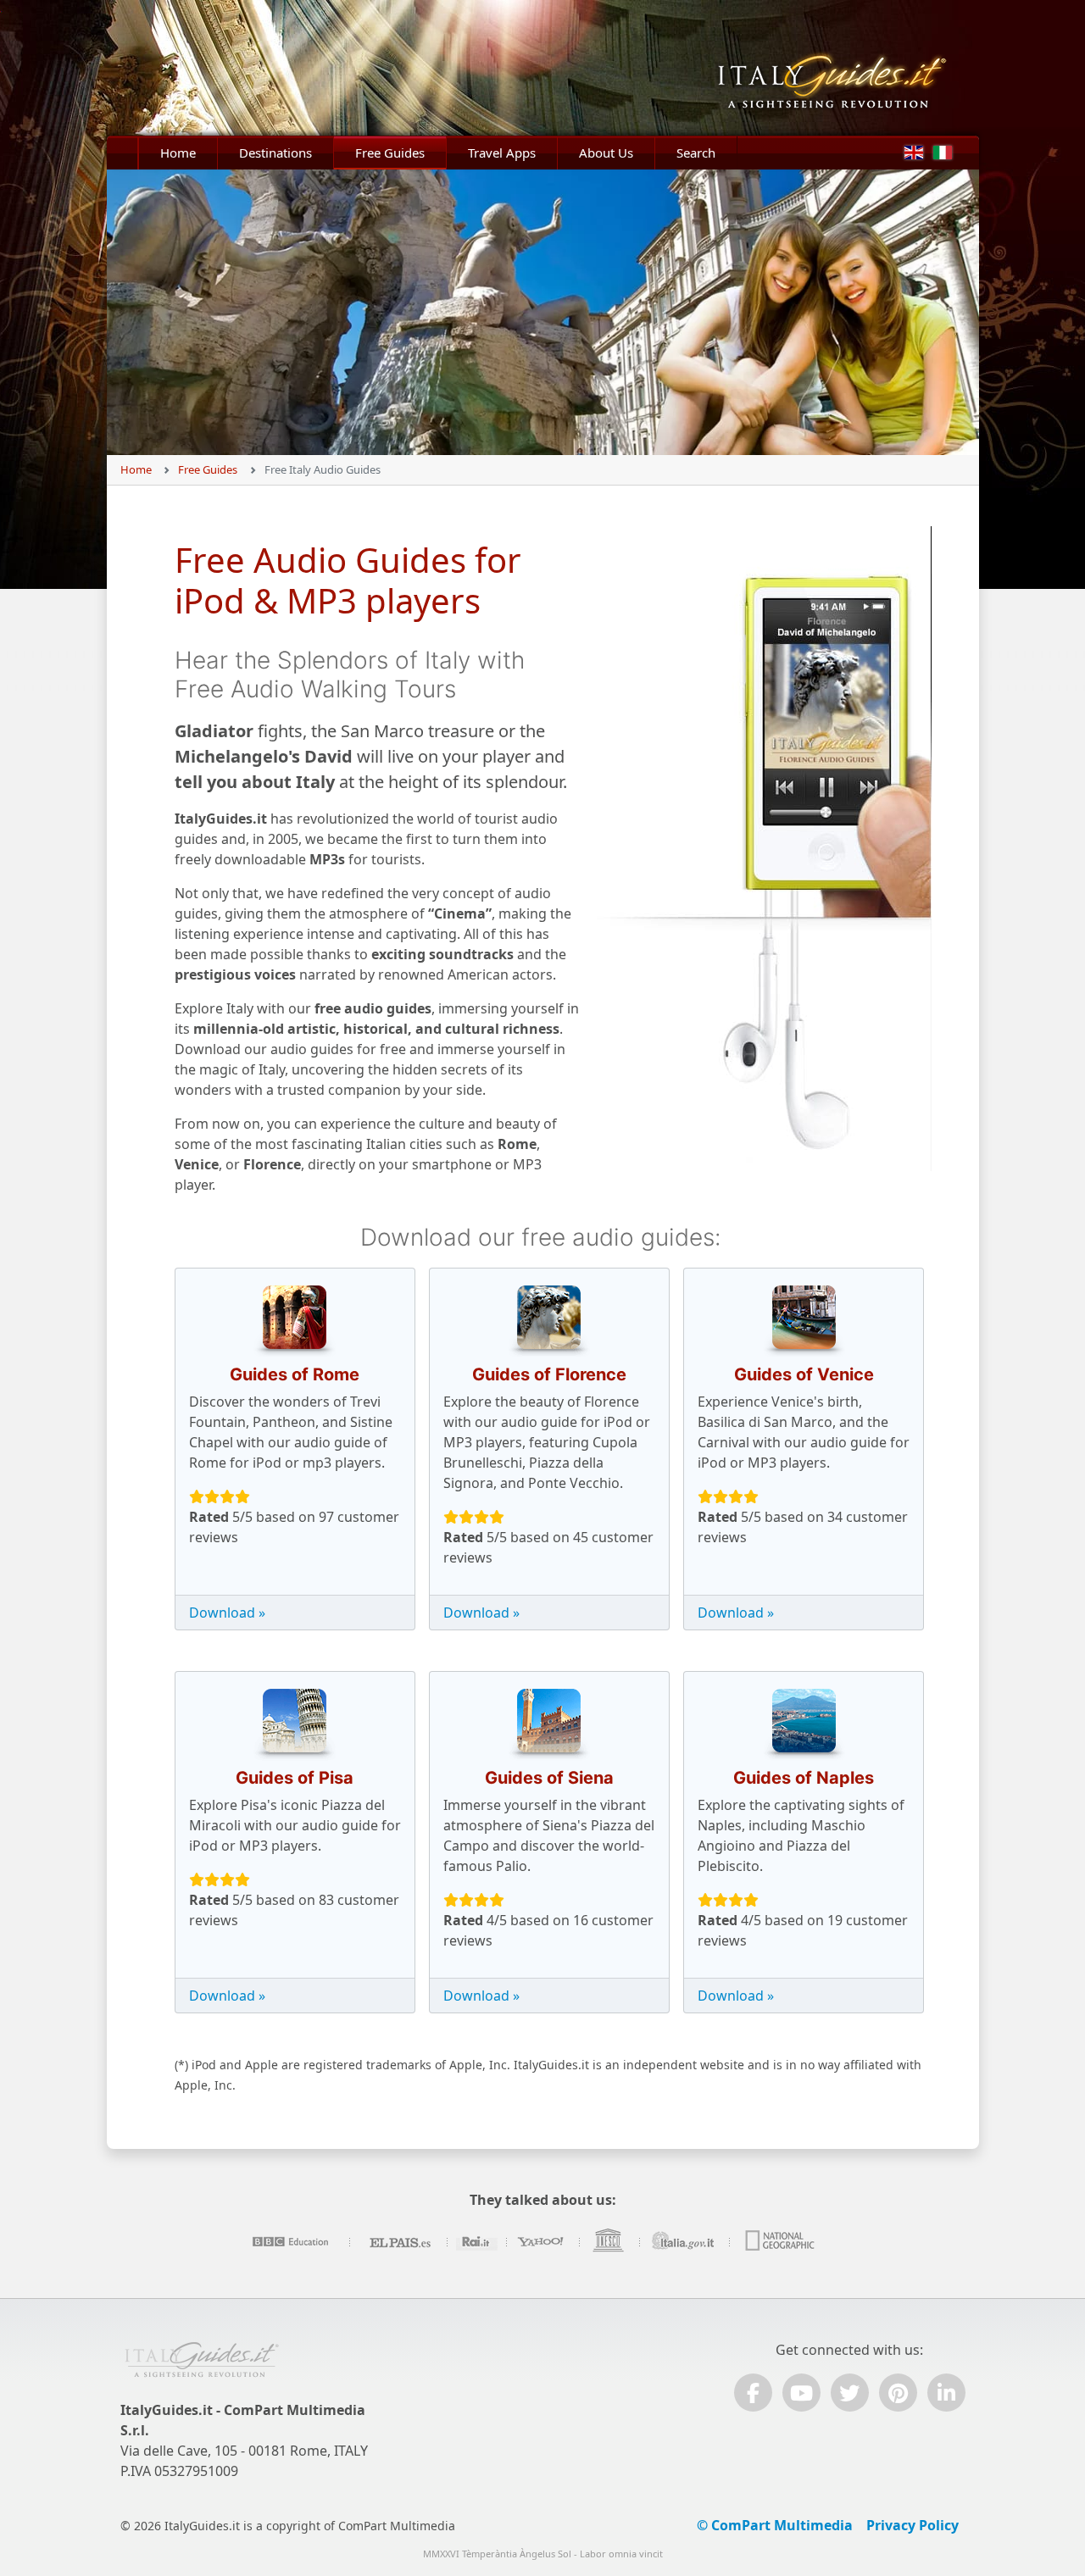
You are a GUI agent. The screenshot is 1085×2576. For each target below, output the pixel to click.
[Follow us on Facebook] (753, 2393)
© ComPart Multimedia (775, 2525)
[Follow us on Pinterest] (898, 2393)
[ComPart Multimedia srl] (201, 2368)
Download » (227, 1613)
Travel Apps (502, 153)
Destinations (275, 153)
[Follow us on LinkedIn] (946, 2393)
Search (696, 153)
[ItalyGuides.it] (844, 68)
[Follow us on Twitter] (850, 2393)
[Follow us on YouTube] (801, 2393)
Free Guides (390, 153)
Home (178, 153)
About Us (606, 153)
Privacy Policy (913, 2525)
